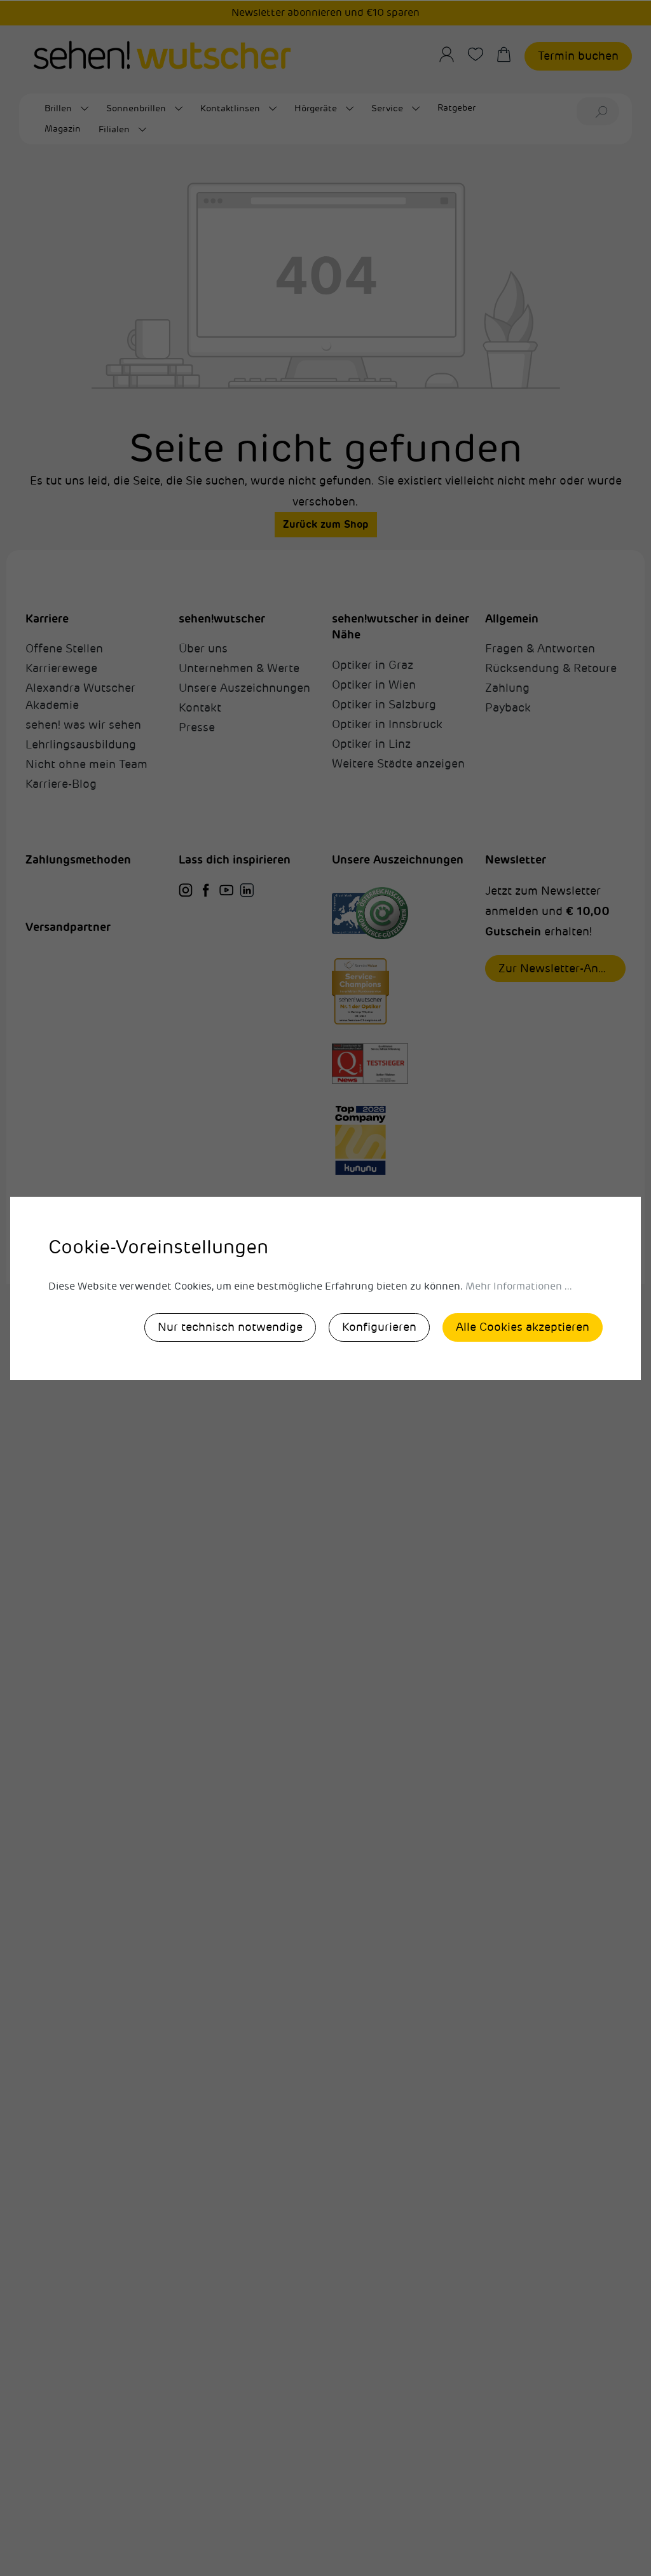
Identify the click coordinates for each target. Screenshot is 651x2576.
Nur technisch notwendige (230, 1327)
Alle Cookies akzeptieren (523, 1327)
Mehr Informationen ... (519, 1286)
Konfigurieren (379, 1327)
